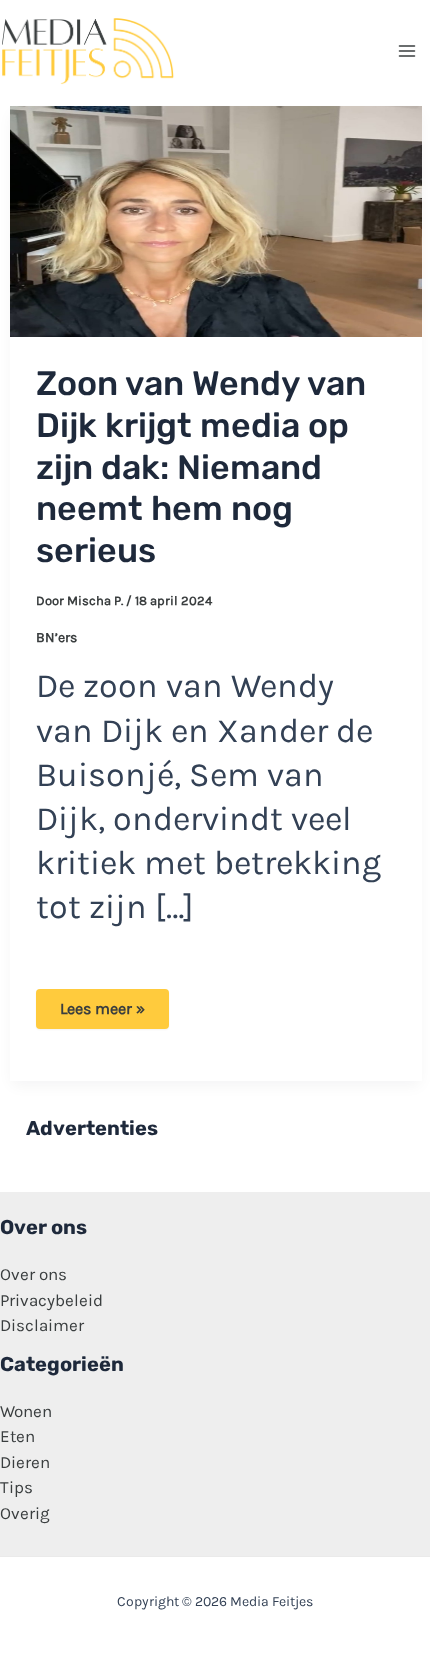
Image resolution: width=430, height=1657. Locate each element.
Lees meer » (102, 1013)
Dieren (25, 1462)
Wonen (26, 1411)
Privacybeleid (51, 1300)
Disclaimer (42, 1325)
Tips (16, 1487)
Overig (25, 1513)
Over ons (33, 1274)
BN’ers (56, 637)
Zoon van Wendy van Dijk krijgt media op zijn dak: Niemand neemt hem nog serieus (201, 467)
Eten (17, 1436)
